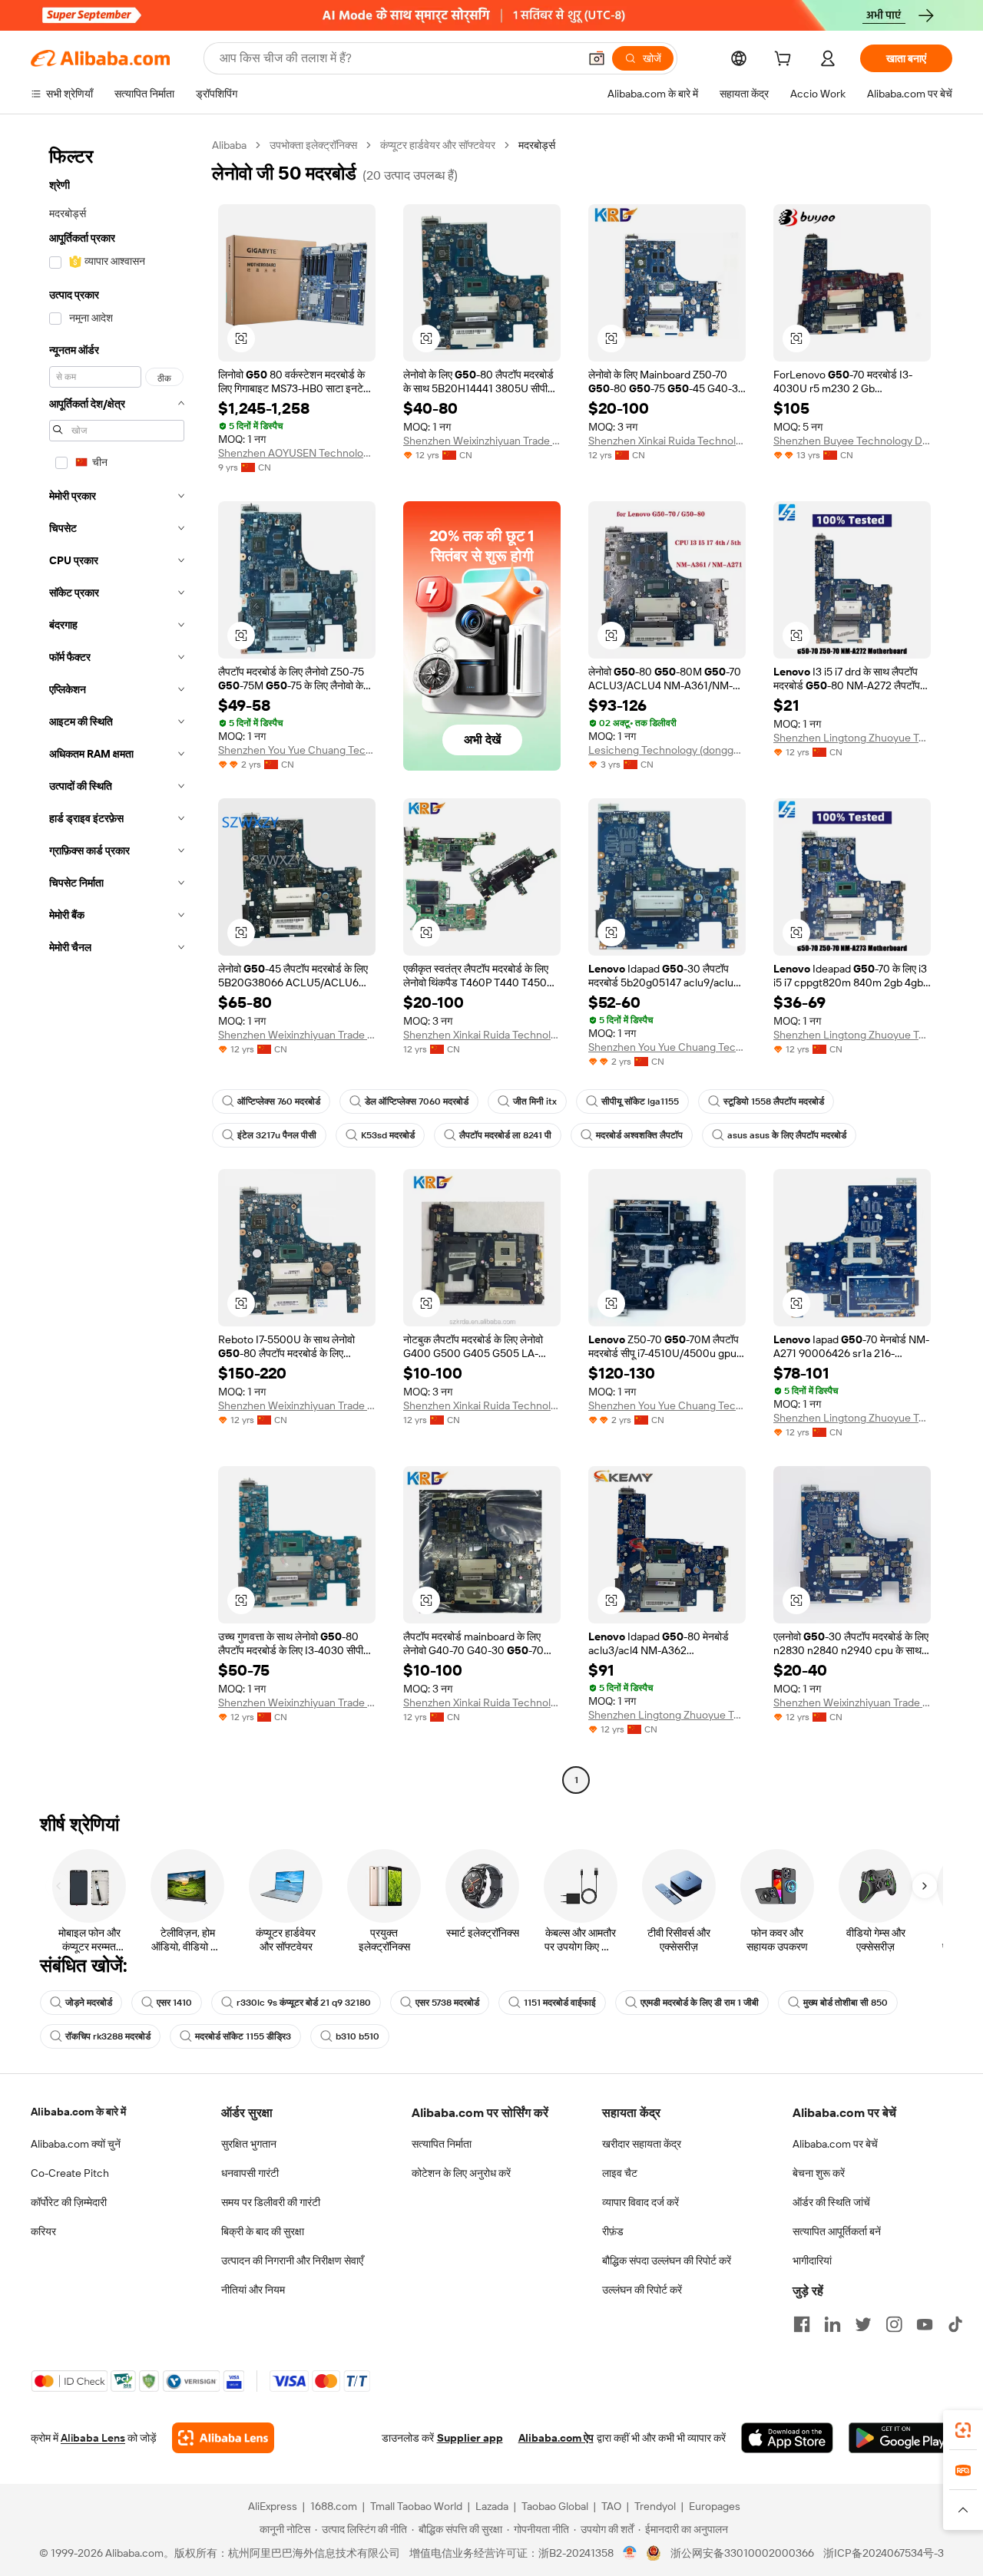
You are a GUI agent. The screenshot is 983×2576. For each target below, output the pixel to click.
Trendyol (655, 2506)
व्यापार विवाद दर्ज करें (640, 2202)
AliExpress (273, 2506)
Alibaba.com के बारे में (78, 2112)
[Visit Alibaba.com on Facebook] (802, 2324)
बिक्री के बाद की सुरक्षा (263, 2231)
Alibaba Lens (93, 2438)
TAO (611, 2506)
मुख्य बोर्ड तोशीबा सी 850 (846, 2003)
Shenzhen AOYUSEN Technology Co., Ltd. (297, 453)
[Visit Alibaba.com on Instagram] (894, 2324)
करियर (43, 2231)
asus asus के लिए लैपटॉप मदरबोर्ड (787, 1135)
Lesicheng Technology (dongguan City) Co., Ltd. (667, 750)
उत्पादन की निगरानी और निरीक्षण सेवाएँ (292, 2261)
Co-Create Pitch (70, 2173)
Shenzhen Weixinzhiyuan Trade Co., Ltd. (482, 441)
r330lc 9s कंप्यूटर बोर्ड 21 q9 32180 (304, 2003)
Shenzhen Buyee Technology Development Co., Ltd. (852, 441)
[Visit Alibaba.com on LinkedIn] (832, 2324)
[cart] (786, 61)
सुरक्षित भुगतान (249, 2144)
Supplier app (470, 2438)
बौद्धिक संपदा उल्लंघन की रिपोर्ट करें (667, 2261)
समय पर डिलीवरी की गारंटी (271, 2202)
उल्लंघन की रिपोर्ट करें (642, 2290)
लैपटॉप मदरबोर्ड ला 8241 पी (505, 1135)
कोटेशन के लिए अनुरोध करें (461, 2173)
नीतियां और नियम (253, 2290)
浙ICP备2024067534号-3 (884, 2553)
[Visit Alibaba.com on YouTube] (925, 2324)
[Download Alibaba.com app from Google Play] (900, 2438)
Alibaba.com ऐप (556, 2438)
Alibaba (229, 145)
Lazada (492, 2506)
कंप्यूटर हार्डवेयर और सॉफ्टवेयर (438, 145)
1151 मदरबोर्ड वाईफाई (560, 2003)
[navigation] (117, 964)
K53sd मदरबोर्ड (388, 1135)
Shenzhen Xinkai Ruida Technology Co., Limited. (667, 441)
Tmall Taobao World (416, 2506)
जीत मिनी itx (535, 1101)
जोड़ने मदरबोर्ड (89, 2003)
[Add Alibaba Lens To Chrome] (223, 2438)
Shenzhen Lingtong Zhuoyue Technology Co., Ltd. (852, 738)
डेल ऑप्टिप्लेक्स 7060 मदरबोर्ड (417, 1101)
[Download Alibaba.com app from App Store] (787, 2438)
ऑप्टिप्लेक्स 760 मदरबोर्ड (279, 1101)
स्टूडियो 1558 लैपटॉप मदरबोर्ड (774, 1101)
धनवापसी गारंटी (250, 2173)
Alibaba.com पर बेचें (835, 2144)
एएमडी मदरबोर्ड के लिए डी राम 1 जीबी (700, 2003)
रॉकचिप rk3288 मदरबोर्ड (108, 2036)
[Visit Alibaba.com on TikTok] (955, 2324)
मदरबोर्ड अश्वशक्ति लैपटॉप (639, 1135)
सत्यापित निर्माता (442, 2144)
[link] (963, 2430)
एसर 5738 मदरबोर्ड (447, 2003)
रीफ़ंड (613, 2231)
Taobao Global (555, 2506)
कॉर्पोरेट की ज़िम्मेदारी (69, 2202)
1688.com (334, 2506)
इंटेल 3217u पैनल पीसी (277, 1135)
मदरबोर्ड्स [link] (537, 145)
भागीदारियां (812, 2261)
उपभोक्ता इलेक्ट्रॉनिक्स (313, 145)
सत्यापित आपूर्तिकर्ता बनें (837, 2231)
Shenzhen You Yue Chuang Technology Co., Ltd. (297, 750)
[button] (597, 58)
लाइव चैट (620, 2173)
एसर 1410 (174, 2003)
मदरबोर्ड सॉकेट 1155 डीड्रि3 (243, 2036)
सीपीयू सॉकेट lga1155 (640, 1101)
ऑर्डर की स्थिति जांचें (831, 2202)
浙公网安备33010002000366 (742, 2553)
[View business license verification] (630, 2553)
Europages (715, 2506)
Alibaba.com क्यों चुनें (76, 2144)
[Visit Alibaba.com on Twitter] (863, 2324)
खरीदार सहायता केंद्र (642, 2144)
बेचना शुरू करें (819, 2173)
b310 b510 (357, 2036)
